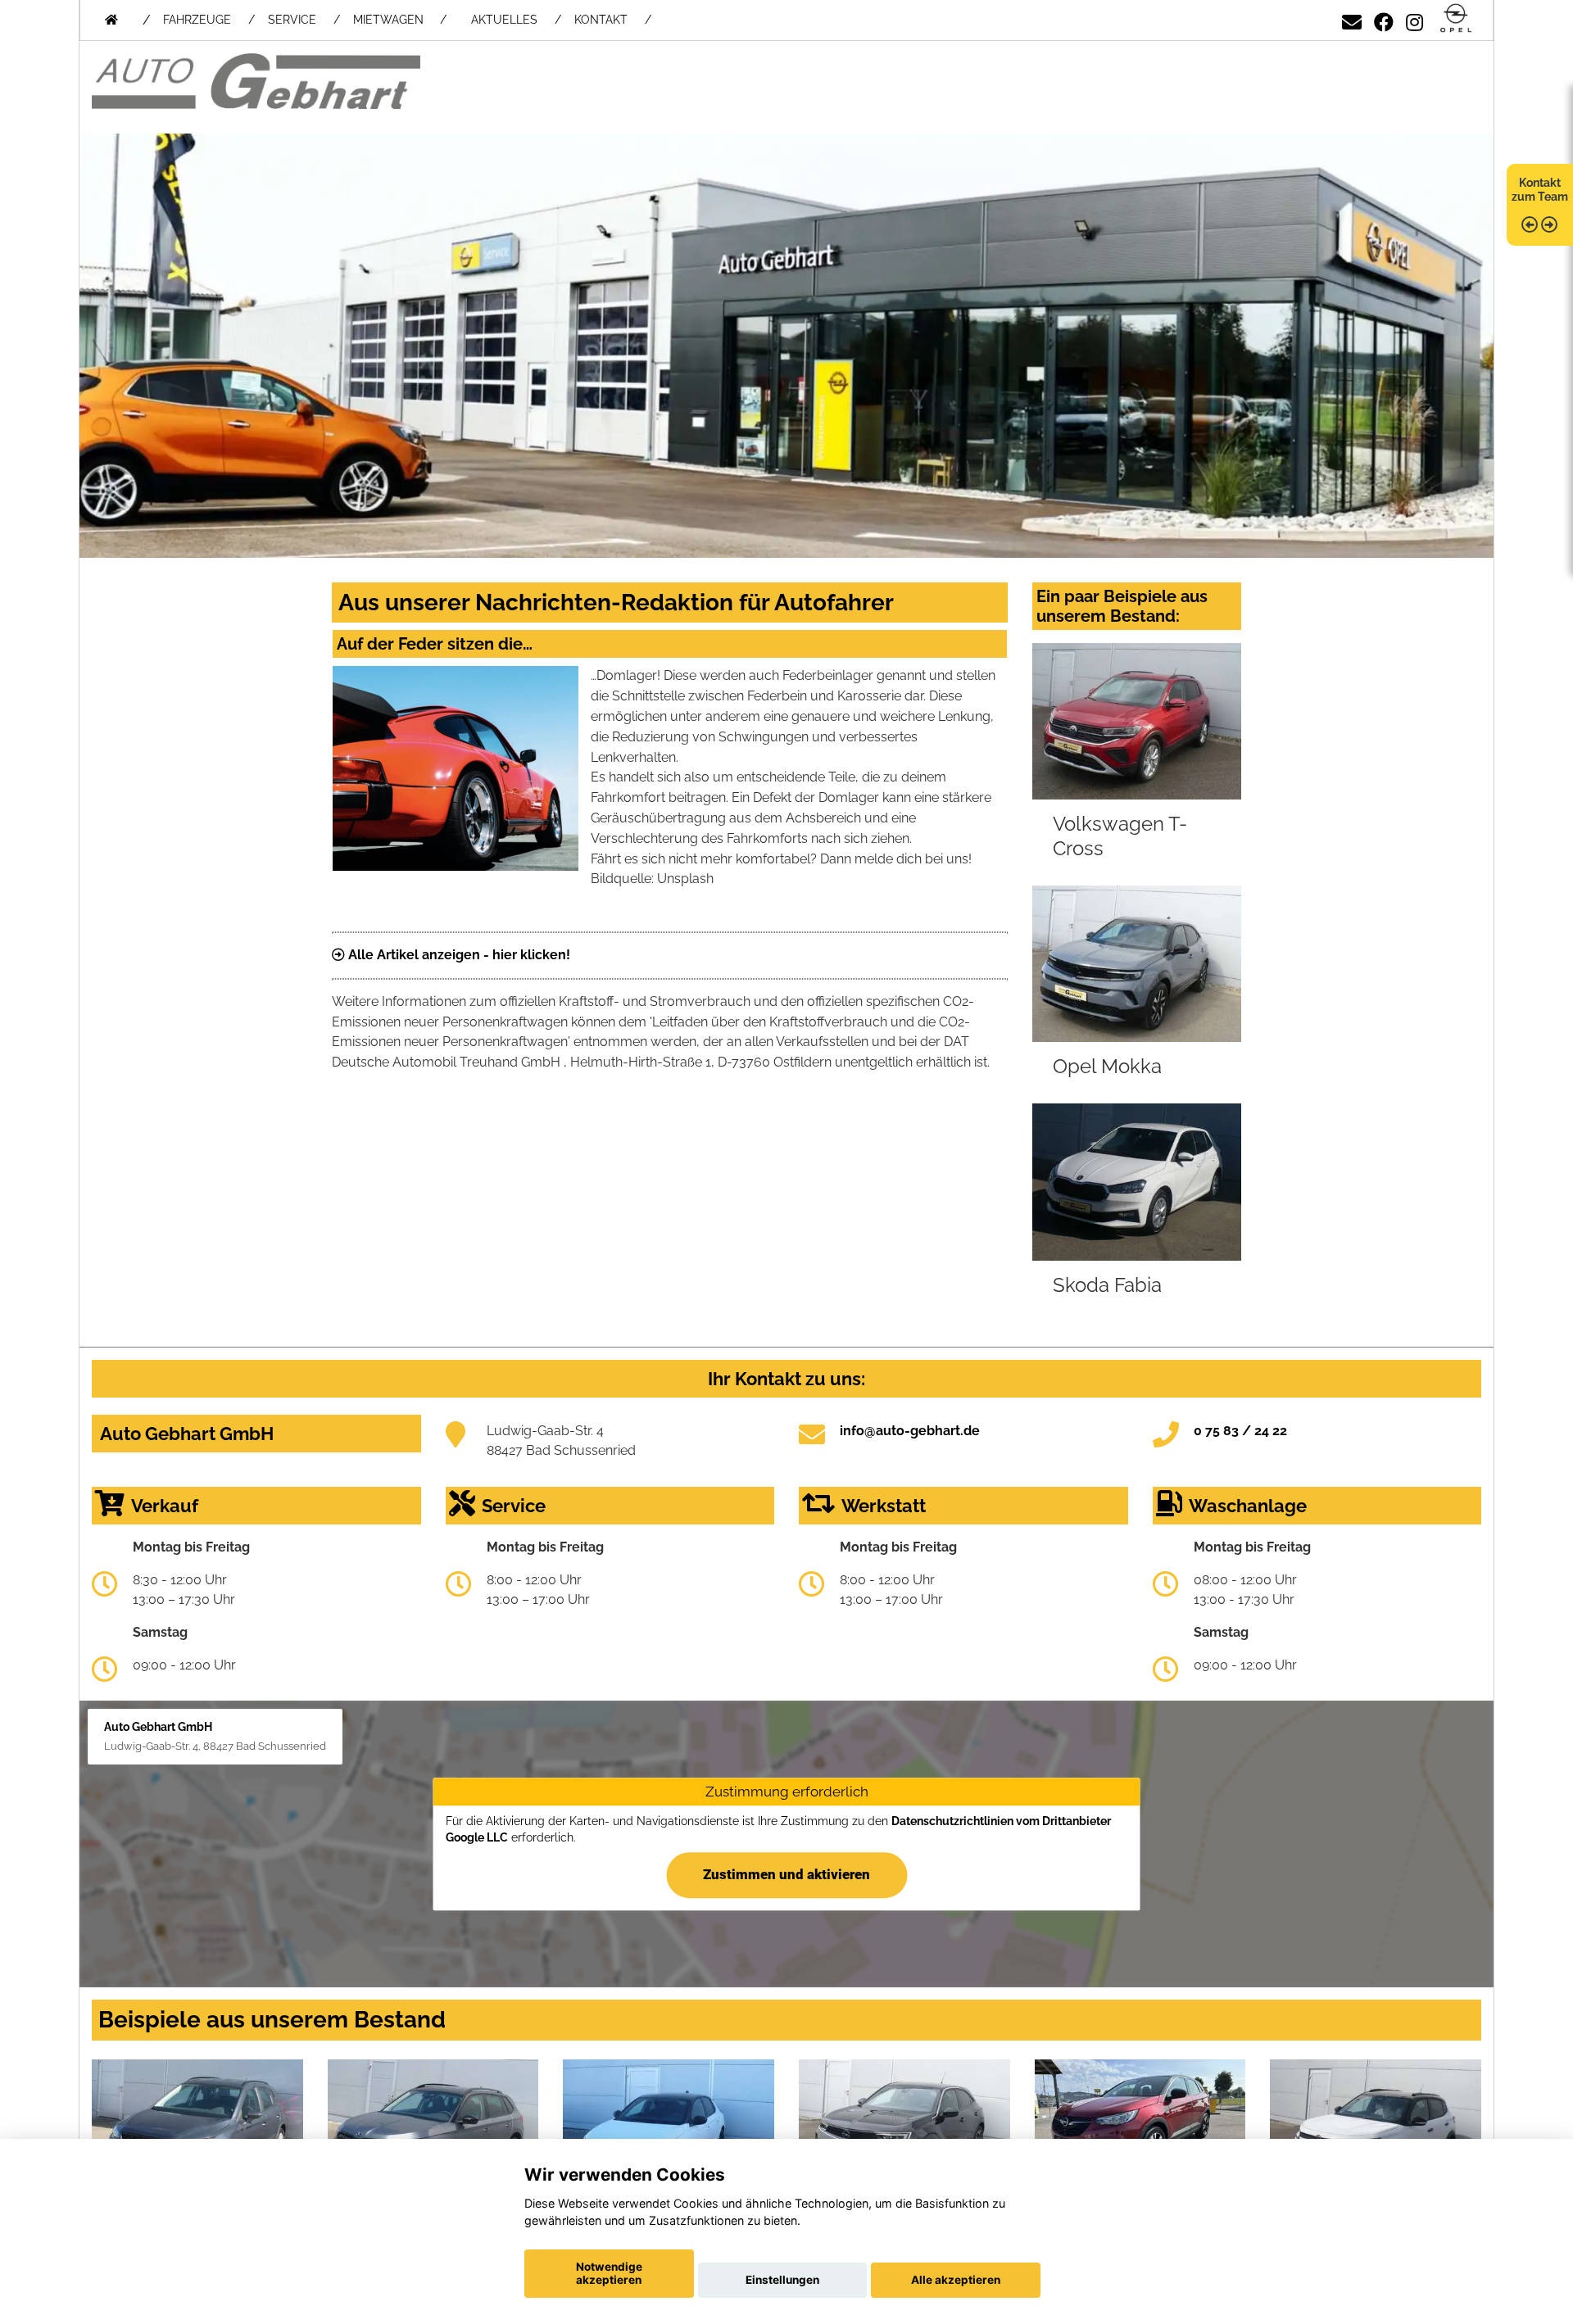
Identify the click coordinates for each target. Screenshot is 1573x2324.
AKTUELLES (504, 20)
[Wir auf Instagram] (1414, 19)
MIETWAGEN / (400, 20)
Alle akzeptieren (956, 2280)
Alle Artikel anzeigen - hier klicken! (458, 955)
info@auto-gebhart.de (910, 1431)
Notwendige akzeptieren (609, 2273)
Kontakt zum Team (1540, 190)
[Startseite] (1456, 19)
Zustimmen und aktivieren (786, 1874)
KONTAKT (601, 20)
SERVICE (292, 20)
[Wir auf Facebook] (1384, 19)
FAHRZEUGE (197, 20)
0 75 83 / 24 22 (1240, 1431)
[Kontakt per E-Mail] (1352, 19)
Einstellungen (782, 2280)
